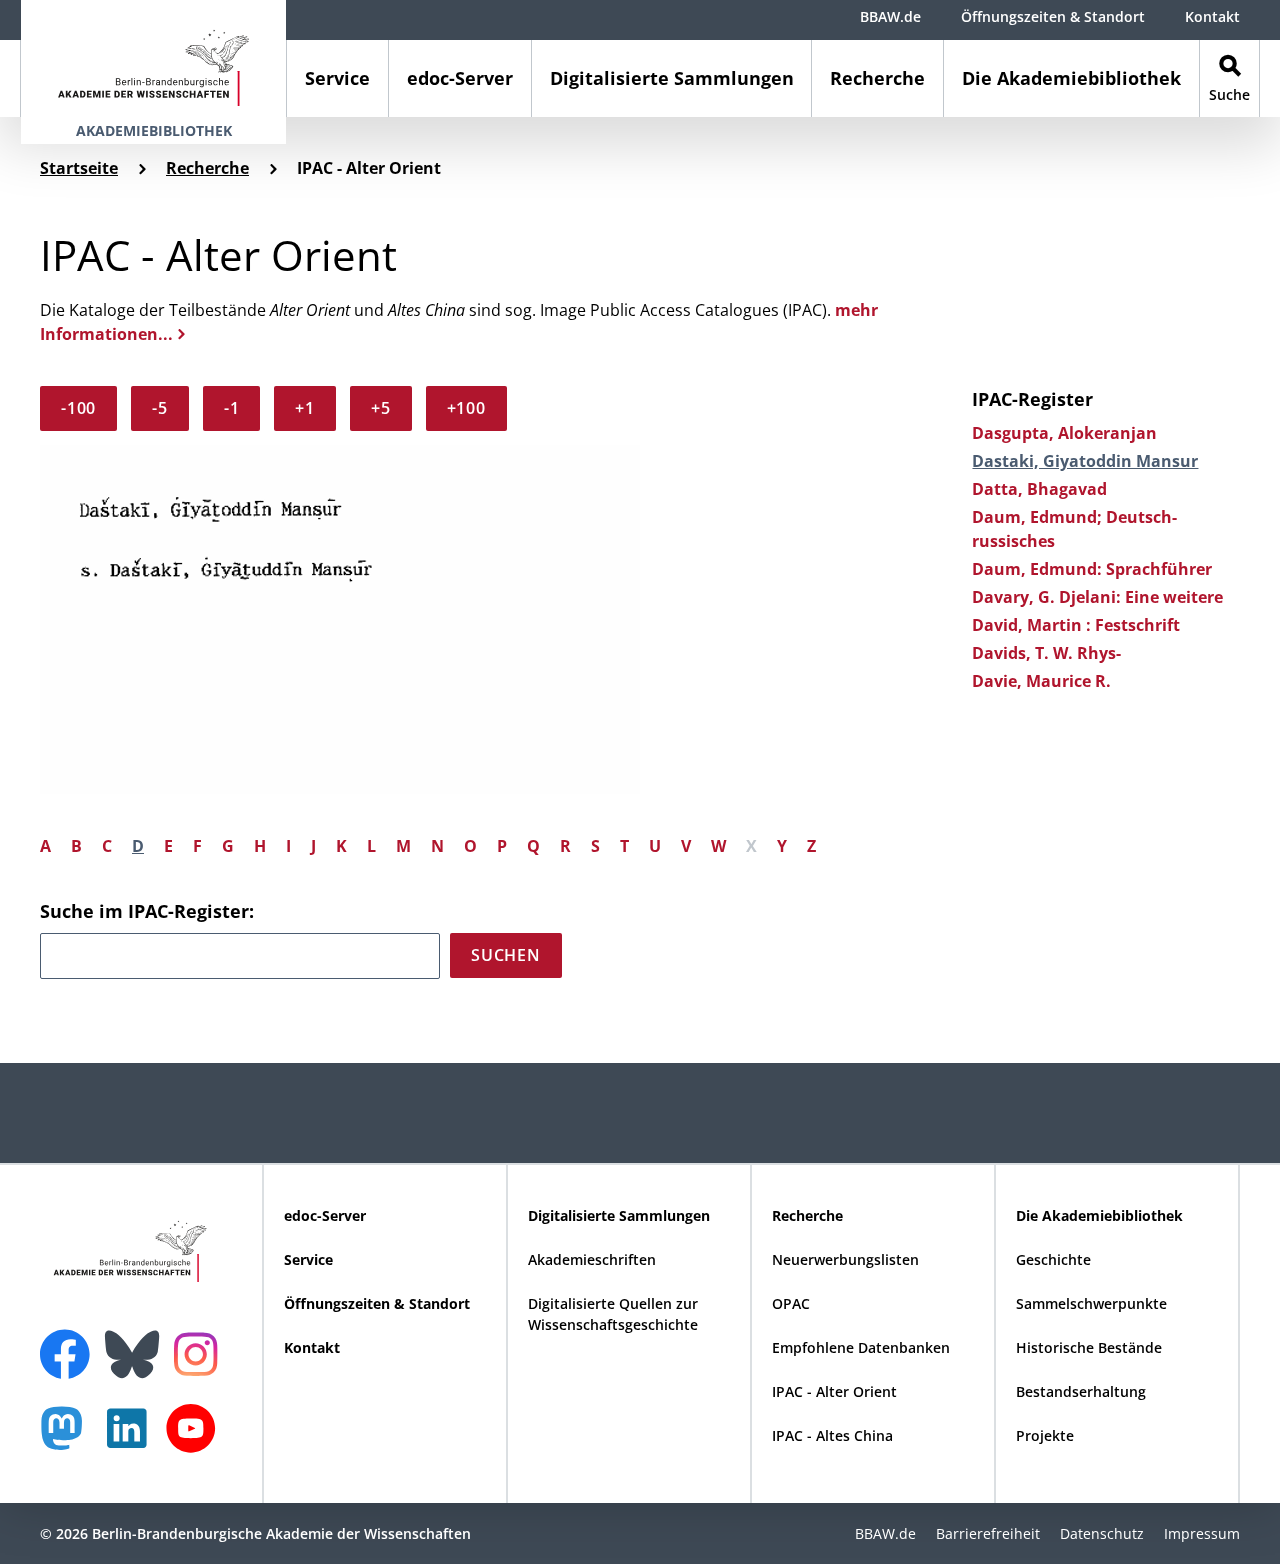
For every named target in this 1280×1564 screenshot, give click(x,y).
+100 (466, 408)
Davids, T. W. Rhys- (1046, 653)
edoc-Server (460, 78)
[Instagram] (200, 1352)
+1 (305, 408)
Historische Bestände (1089, 1347)
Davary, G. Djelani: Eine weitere (1097, 597)
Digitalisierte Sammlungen (672, 78)
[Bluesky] (137, 1342)
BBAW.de (890, 16)
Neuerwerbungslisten (845, 1259)
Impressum (1202, 1533)
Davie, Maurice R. (1041, 681)
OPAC (791, 1303)
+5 (381, 408)
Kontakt (1212, 16)
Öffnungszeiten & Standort (1053, 16)
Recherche (877, 78)
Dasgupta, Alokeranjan (1064, 433)
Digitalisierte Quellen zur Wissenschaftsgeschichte (613, 1314)
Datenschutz (1102, 1533)
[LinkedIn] (132, 1438)
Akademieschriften (592, 1259)
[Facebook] (70, 1342)
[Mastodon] (69, 1438)
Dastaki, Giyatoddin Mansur (1085, 461)
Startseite (79, 168)
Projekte (1045, 1435)
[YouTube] (196, 1438)
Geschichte (1053, 1259)
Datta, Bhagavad (1039, 489)
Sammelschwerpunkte (1091, 1303)
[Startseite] (153, 58)
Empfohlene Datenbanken (861, 1347)
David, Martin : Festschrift (1076, 625)
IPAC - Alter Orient (834, 1391)
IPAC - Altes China (832, 1435)
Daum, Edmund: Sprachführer (1092, 569)
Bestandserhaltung (1081, 1391)
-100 (78, 408)
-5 (160, 408)
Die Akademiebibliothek (1071, 78)
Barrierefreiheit (988, 1533)
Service (337, 78)
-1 (232, 408)
